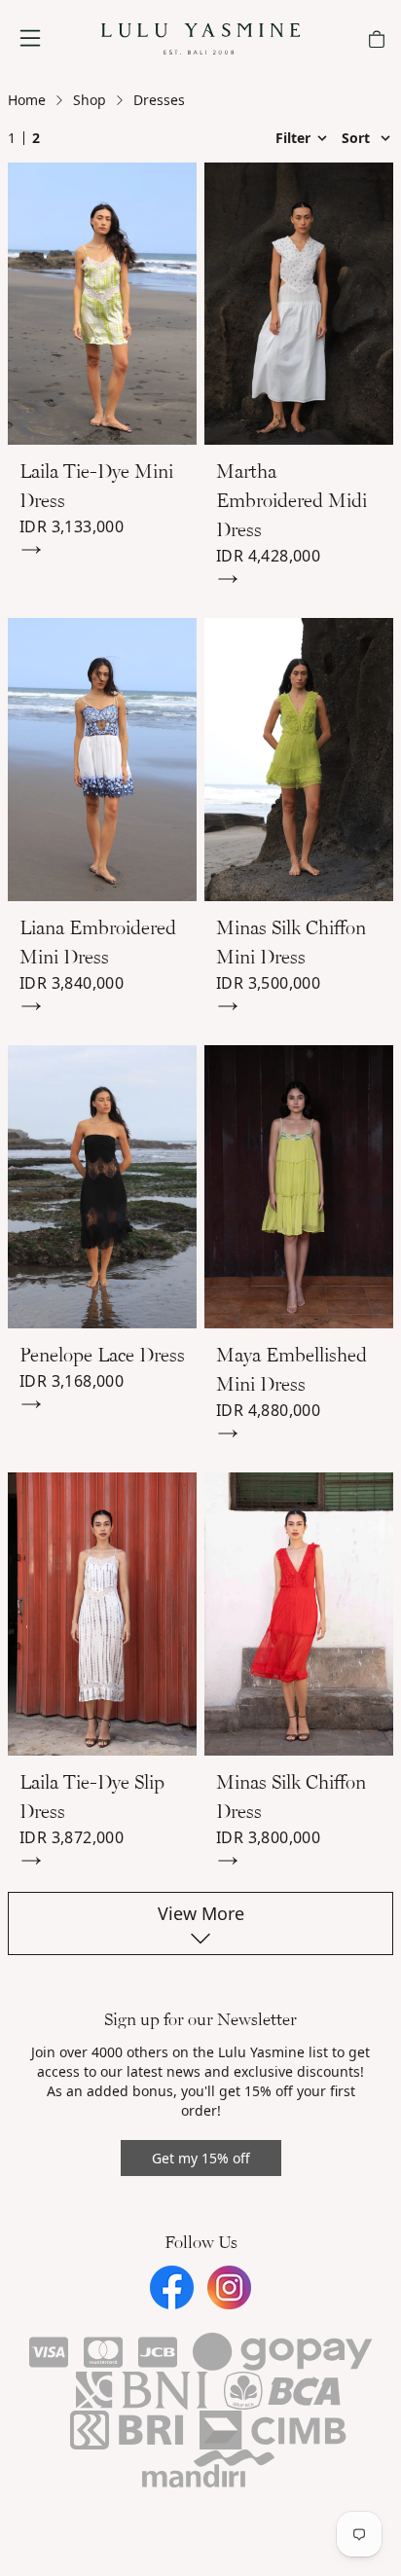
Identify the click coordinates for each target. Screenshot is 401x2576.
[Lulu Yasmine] (200, 39)
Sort (358, 138)
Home (27, 100)
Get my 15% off (201, 2158)
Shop (90, 100)
